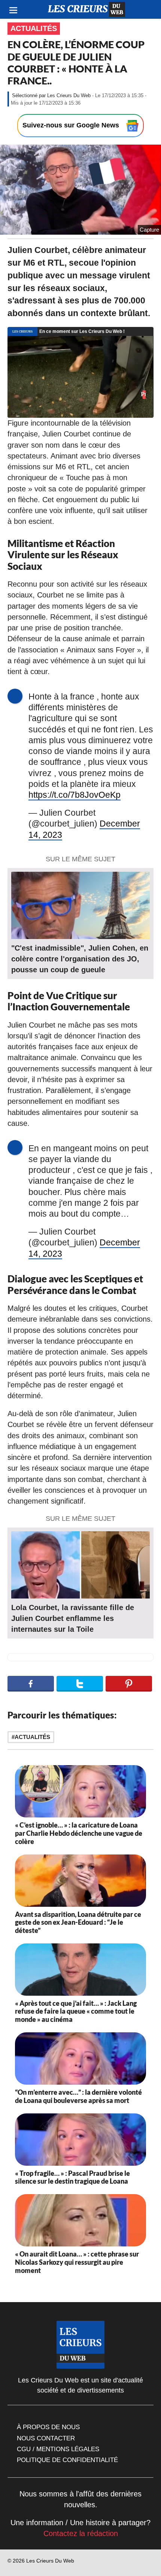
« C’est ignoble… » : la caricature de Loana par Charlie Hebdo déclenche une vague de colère (79, 1833)
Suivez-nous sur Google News (72, 125)
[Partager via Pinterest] (129, 1684)
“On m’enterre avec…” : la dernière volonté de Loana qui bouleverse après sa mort (78, 2096)
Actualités (34, 28)
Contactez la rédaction (81, 2533)
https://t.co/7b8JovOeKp (75, 795)
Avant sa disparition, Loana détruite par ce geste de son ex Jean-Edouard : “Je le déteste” (78, 1922)
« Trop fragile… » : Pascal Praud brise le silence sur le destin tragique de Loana (72, 2177)
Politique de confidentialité (67, 2460)
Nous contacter (46, 2438)
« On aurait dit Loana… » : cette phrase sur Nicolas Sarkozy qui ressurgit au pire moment (77, 2262)
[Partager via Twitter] (80, 1684)
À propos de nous (48, 2427)
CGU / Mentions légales (58, 2449)
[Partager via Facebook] (31, 1684)
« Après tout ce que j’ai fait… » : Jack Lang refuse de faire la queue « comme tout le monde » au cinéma (76, 2011)
